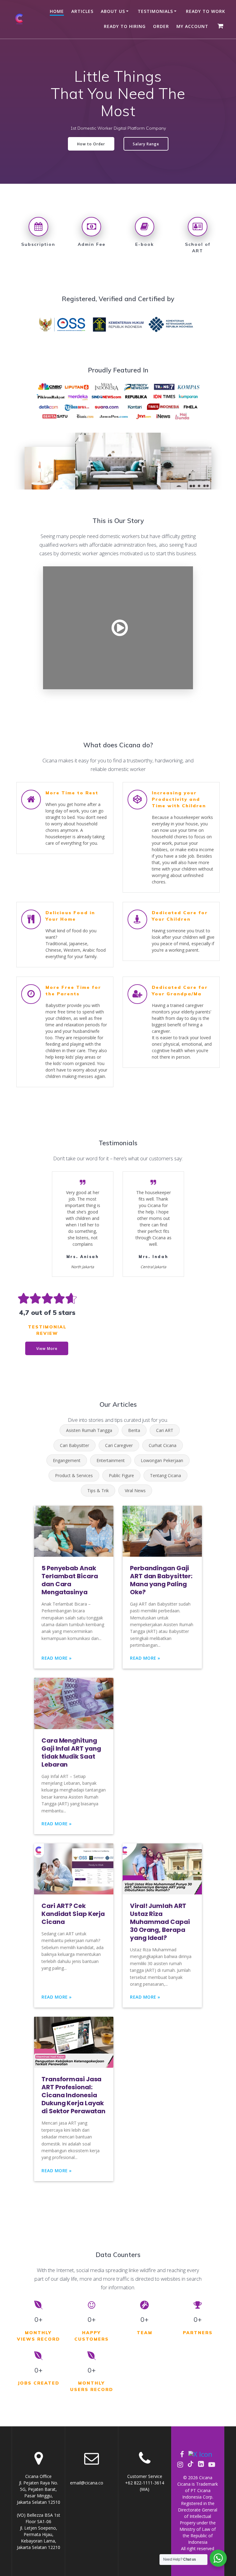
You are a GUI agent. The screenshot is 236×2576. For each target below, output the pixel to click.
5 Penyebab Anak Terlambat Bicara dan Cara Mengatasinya (70, 1580)
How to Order (91, 144)
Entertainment (111, 1460)
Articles (82, 11)
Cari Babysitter (75, 1445)
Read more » (57, 1658)
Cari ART (165, 1430)
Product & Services (74, 1475)
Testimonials (155, 11)
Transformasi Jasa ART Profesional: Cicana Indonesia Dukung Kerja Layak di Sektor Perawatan (73, 2095)
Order (161, 26)
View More (47, 1348)
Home (57, 11)
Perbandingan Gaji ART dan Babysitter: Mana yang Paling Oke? (161, 1580)
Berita (134, 1430)
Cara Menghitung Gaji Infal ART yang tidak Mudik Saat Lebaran (71, 1752)
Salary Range (146, 144)
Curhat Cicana (163, 1445)
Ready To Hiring (125, 26)
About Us (113, 11)
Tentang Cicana (165, 1475)
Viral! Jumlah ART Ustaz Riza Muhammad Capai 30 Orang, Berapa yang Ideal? (160, 1922)
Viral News (135, 1491)
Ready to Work (206, 11)
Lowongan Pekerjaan (162, 1460)
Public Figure (121, 1475)
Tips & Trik (98, 1491)
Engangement (67, 1460)
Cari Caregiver (119, 1445)
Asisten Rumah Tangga (89, 1430)
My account (192, 26)
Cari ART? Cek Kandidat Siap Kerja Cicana (73, 1914)
